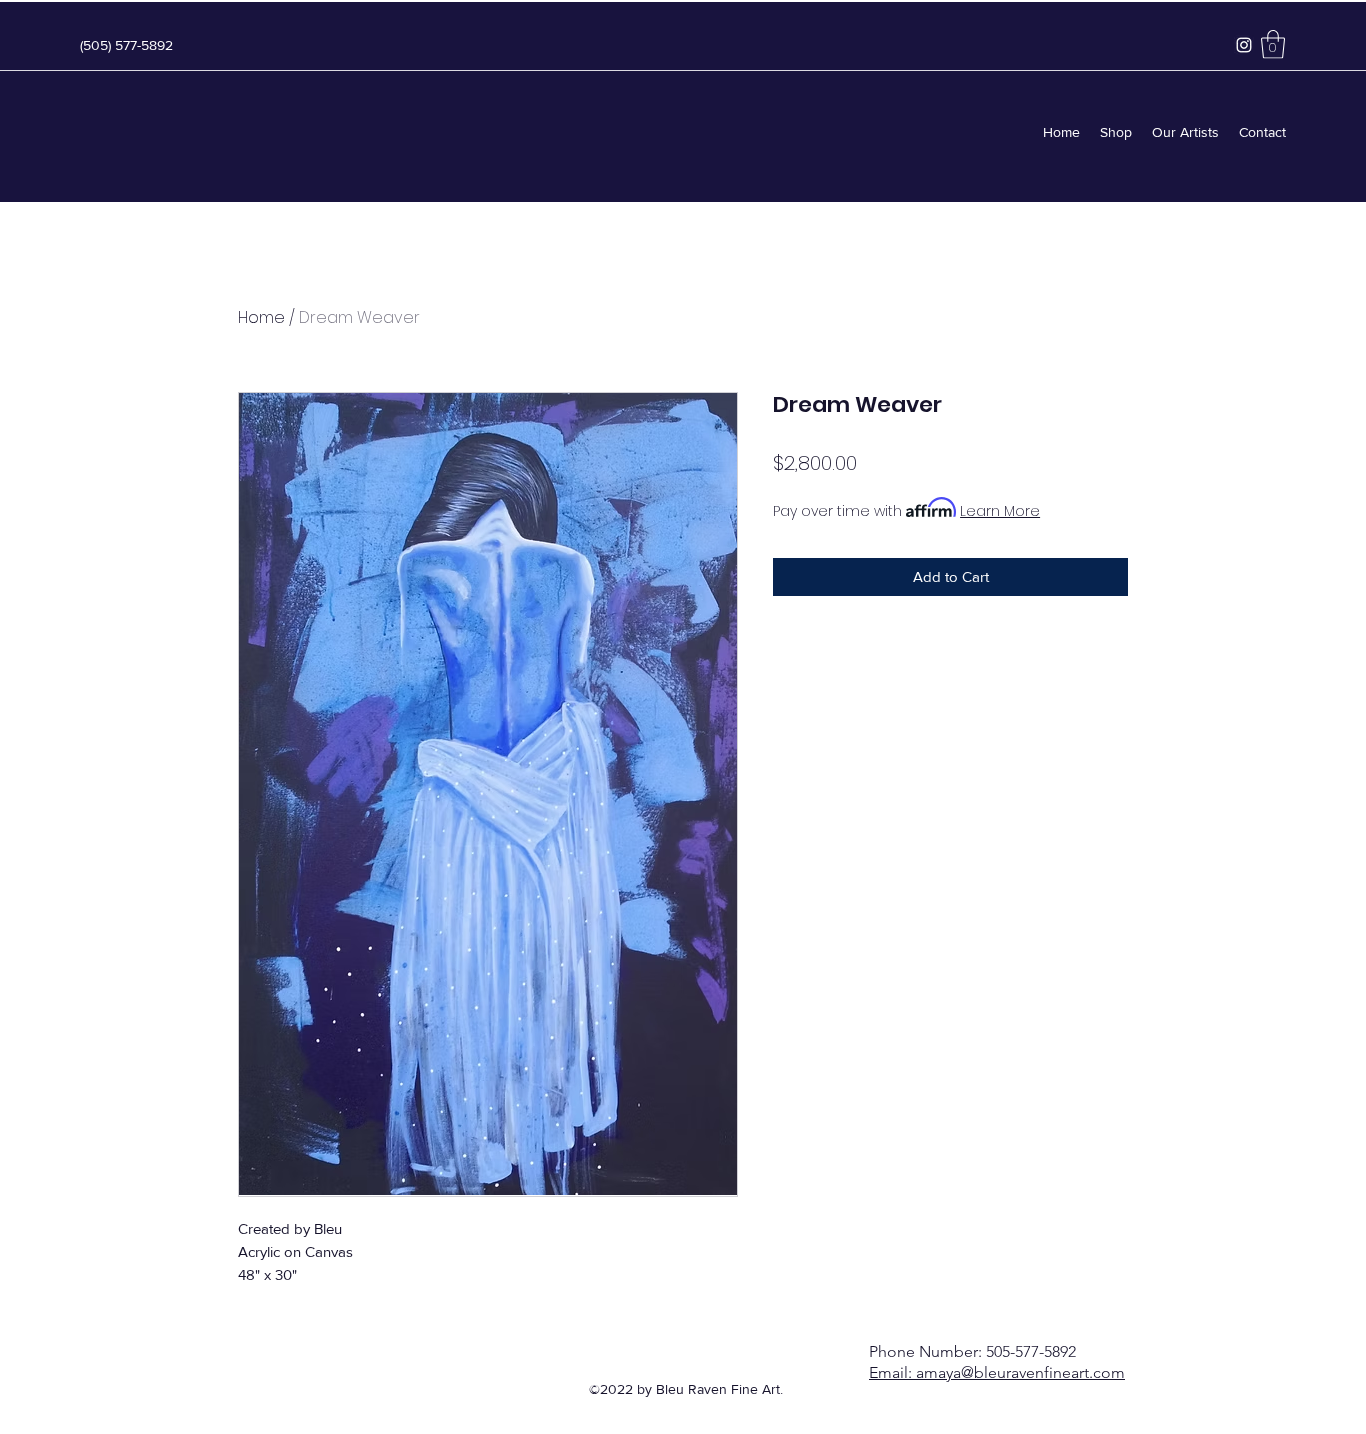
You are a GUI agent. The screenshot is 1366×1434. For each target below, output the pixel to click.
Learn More (1000, 511)
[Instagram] (1244, 45)
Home (261, 317)
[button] (1273, 44)
